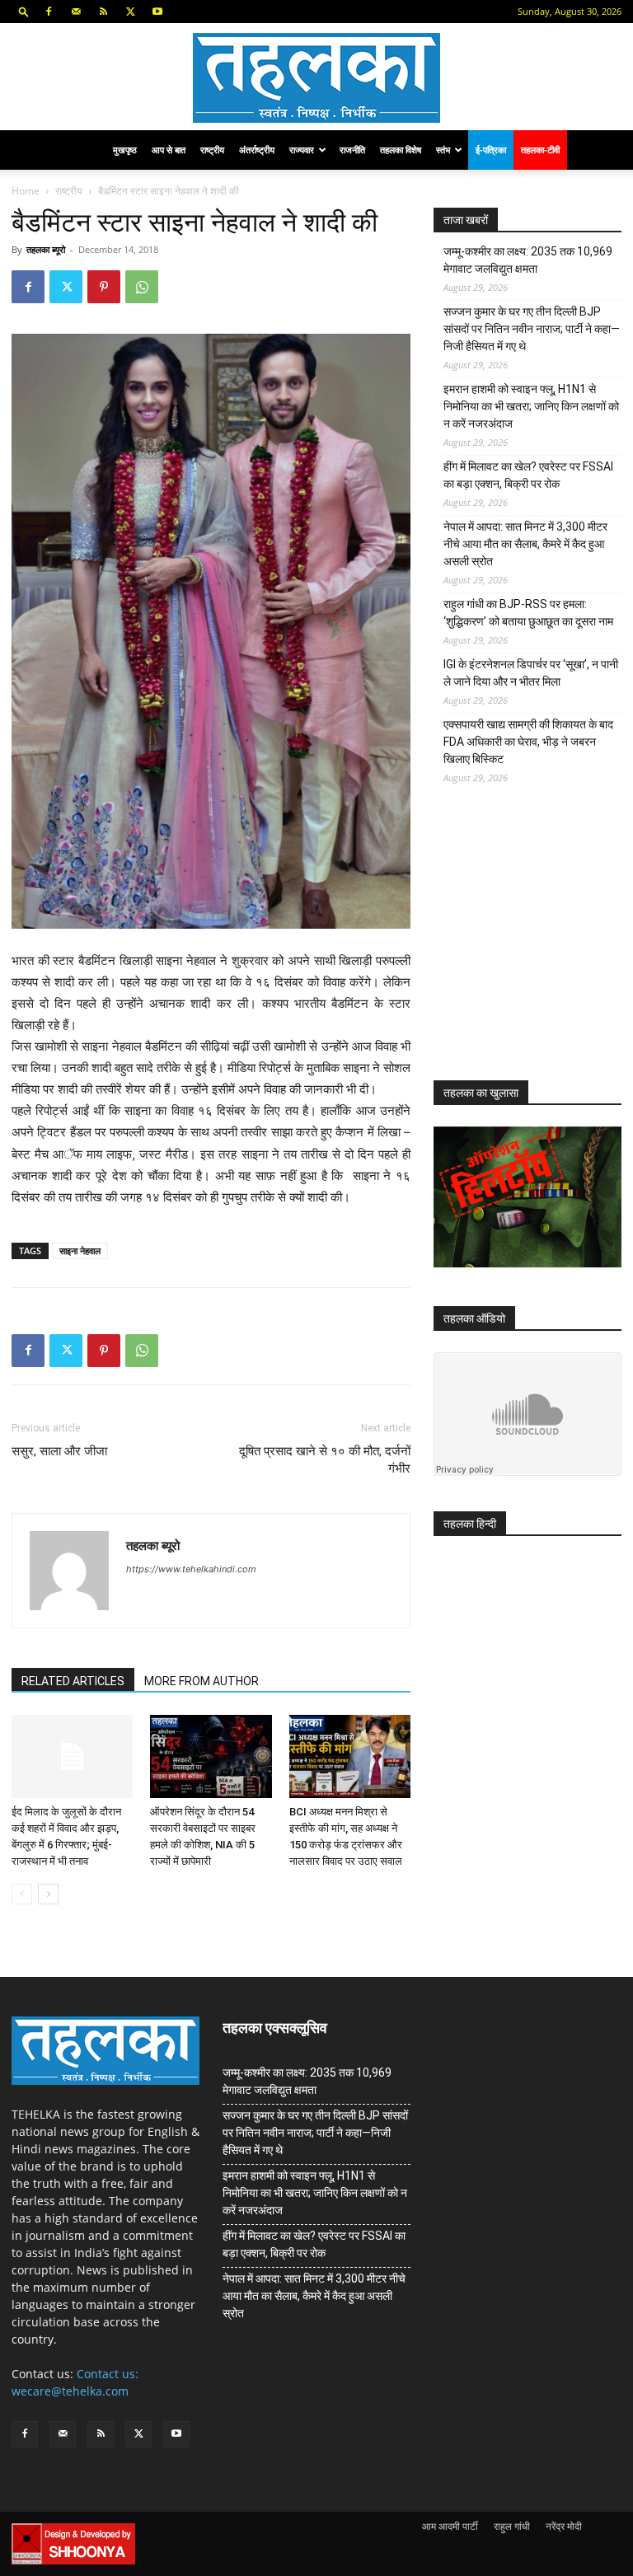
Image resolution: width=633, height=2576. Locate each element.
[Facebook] (49, 12)
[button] (24, 11)
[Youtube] (157, 12)
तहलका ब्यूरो (46, 249)
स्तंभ (443, 150)
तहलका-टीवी (540, 150)
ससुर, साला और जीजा (59, 1451)
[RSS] (103, 12)
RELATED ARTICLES (73, 1681)
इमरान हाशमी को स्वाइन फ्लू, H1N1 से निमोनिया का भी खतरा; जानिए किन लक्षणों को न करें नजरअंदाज (531, 406)
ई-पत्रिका (491, 150)
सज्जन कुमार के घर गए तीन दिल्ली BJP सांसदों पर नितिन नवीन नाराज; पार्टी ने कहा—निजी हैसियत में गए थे (532, 329)
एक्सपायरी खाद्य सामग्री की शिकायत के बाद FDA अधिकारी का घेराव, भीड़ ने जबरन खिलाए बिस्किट (528, 742)
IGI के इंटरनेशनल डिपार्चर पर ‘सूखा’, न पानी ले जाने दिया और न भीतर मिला (531, 673)
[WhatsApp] (142, 287)
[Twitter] (130, 12)
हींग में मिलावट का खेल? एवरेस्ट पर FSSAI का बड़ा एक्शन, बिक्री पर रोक (528, 475)
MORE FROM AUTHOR (202, 1681)
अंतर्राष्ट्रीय (257, 150)
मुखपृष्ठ (125, 150)
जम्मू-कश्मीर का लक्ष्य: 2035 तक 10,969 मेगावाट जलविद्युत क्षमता (528, 260)
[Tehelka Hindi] (316, 78)
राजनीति (352, 150)
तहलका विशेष (401, 150)
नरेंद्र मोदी (564, 2526)
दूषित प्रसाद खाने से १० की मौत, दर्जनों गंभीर (325, 1460)
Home (26, 191)
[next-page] (48, 1894)
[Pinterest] (104, 287)
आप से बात (169, 150)
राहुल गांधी (512, 2526)
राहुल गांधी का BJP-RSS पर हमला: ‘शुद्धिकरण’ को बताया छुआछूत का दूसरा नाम (528, 613)
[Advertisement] (533, 945)
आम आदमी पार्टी (450, 2526)
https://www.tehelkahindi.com (191, 1569)
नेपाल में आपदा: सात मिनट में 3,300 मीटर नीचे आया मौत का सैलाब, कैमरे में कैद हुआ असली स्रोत (525, 544)
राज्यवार (302, 150)
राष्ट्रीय (212, 150)
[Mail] (76, 12)
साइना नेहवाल (80, 1251)
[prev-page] (22, 1894)
